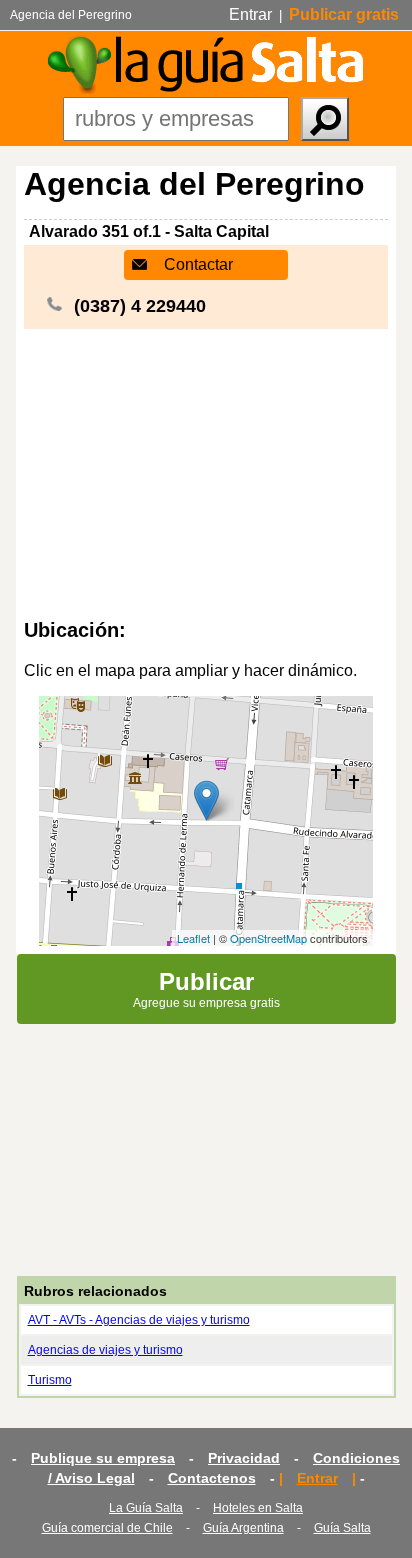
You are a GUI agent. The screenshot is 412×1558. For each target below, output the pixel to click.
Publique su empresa (103, 1458)
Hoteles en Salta (258, 1508)
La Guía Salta (146, 1508)
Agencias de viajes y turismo (105, 1350)
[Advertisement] (205, 474)
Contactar (198, 264)
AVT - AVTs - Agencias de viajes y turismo (139, 1320)
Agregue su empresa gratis (206, 989)
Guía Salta (342, 1528)
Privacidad (244, 1458)
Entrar (250, 14)
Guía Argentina (243, 1528)
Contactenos (212, 1478)
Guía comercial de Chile (107, 1528)
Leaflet (193, 938)
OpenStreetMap (268, 938)
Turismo (50, 1380)
